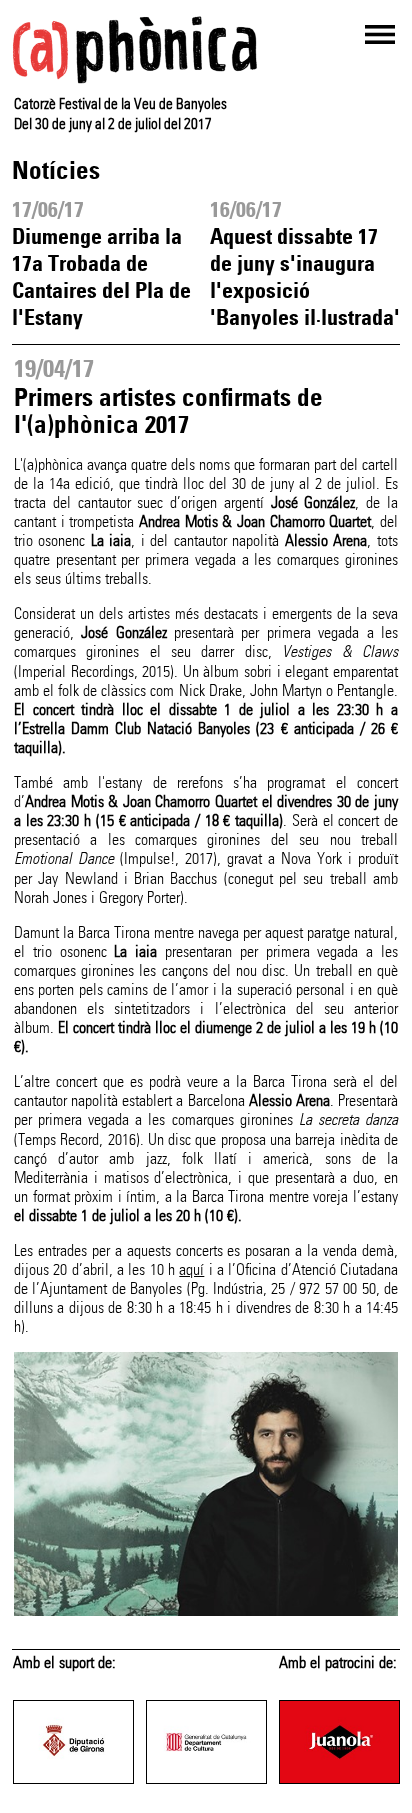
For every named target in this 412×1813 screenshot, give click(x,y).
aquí (191, 1269)
